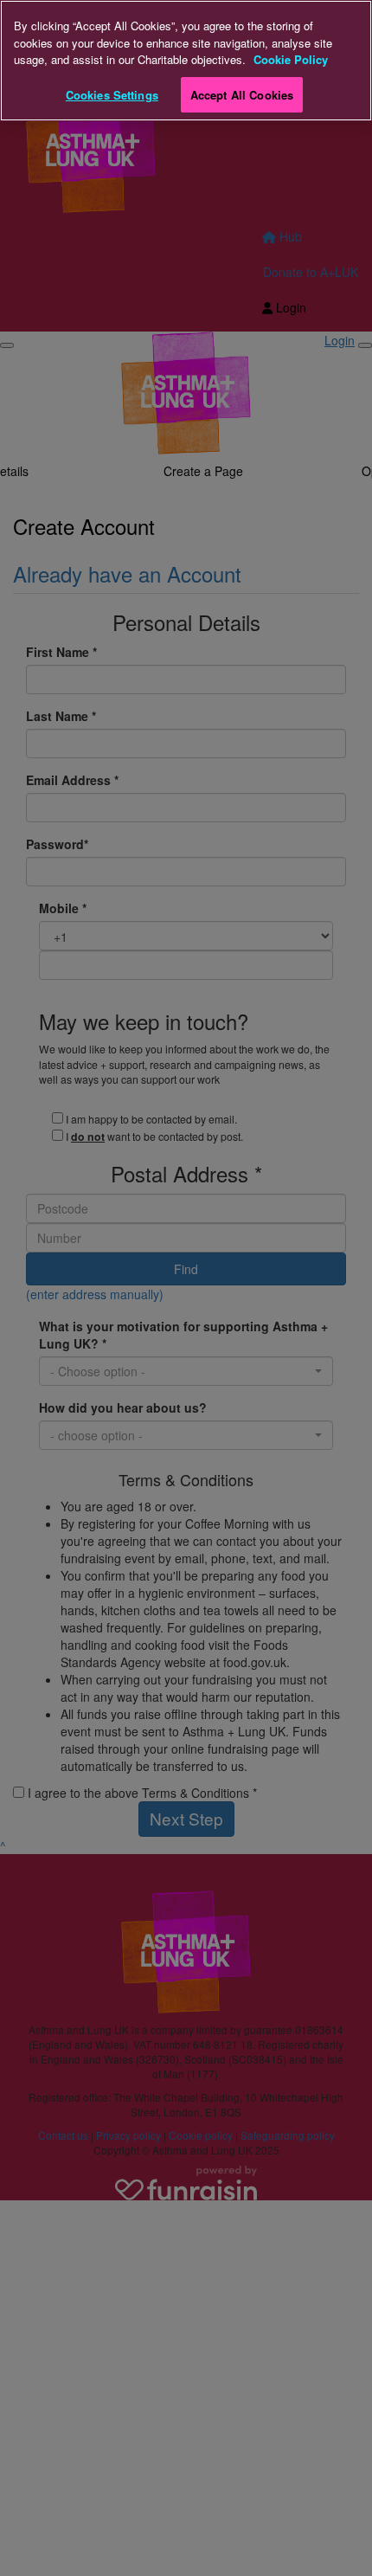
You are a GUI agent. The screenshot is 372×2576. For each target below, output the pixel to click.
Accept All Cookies (242, 95)
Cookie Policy (291, 59)
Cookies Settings (112, 95)
